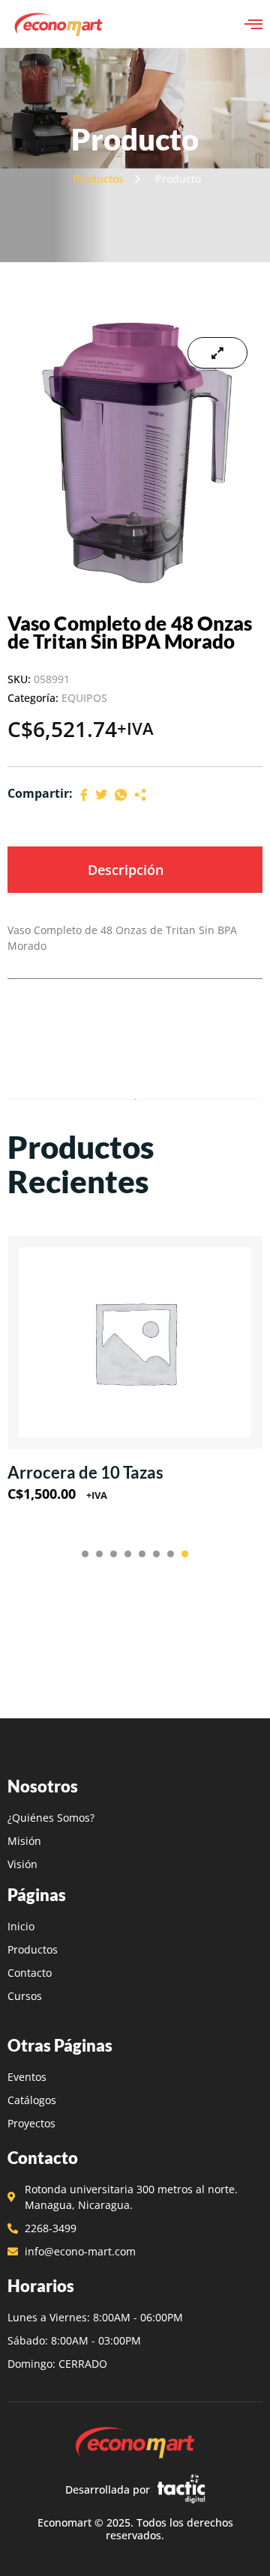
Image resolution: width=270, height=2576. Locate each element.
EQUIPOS (84, 698)
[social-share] (84, 794)
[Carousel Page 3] (114, 1554)
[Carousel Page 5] (142, 1554)
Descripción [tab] (126, 870)
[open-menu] (253, 24)
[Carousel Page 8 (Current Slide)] (185, 1554)
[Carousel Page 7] (171, 1554)
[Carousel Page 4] (128, 1554)
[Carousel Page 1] (85, 1554)
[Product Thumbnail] (217, 353)
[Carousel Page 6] (156, 1554)
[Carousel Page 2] (99, 1554)
